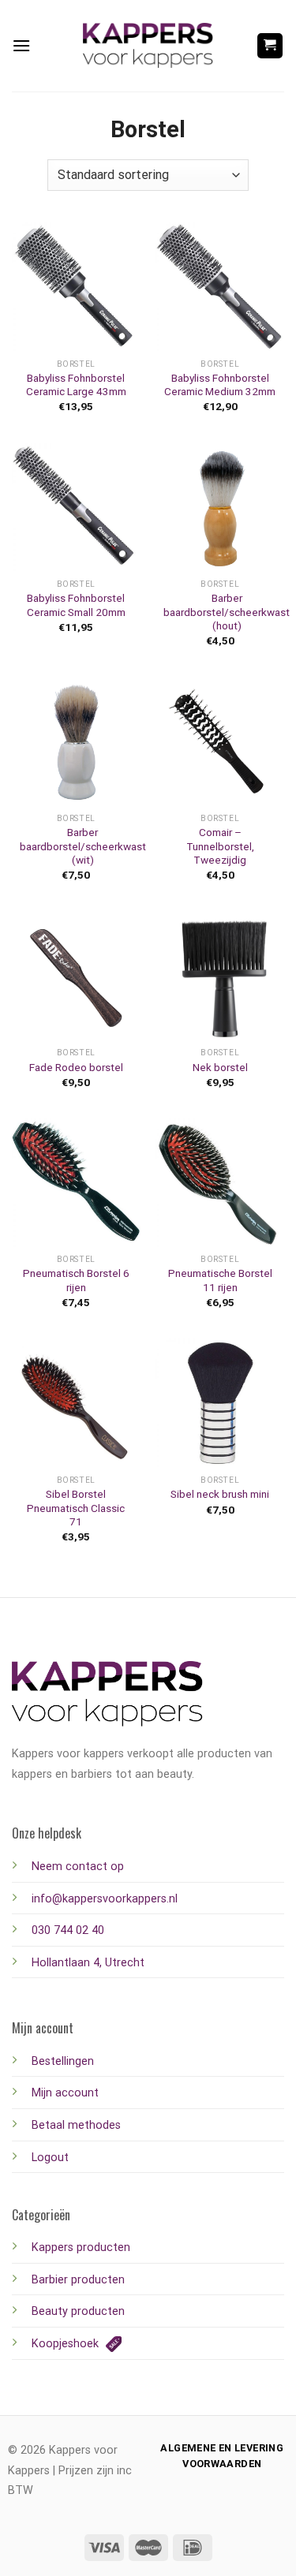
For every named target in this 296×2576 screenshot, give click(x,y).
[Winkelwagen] (270, 46)
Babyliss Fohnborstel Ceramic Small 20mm (76, 605)
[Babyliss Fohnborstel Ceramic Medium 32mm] (220, 287)
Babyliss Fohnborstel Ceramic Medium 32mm (220, 385)
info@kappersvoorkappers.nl (105, 1899)
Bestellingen (63, 2061)
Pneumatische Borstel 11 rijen (220, 1280)
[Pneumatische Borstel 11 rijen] (220, 1183)
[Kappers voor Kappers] (148, 46)
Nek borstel (220, 1067)
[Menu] (21, 45)
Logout (50, 2158)
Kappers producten (81, 2247)
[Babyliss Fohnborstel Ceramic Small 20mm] (76, 508)
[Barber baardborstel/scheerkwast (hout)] (220, 508)
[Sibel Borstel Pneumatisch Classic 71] (76, 1403)
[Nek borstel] (220, 976)
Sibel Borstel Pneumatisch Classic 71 (76, 1508)
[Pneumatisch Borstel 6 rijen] (76, 1183)
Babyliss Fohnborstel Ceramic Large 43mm (76, 385)
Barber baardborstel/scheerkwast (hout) (227, 612)
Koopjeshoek (67, 2344)
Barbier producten (78, 2280)
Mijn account (65, 2093)
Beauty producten (78, 2311)
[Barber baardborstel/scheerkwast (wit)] (76, 742)
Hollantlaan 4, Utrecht (88, 1963)
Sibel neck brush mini (220, 1494)
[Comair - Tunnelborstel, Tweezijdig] (220, 742)
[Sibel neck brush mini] (220, 1403)
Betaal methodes (76, 2125)
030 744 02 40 (68, 1930)
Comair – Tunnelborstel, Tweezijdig (220, 846)
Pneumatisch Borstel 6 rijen (76, 1280)
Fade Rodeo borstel (76, 1067)
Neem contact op (78, 1867)
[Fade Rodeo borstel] (76, 976)
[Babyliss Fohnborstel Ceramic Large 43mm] (76, 287)
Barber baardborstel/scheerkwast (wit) (83, 846)
